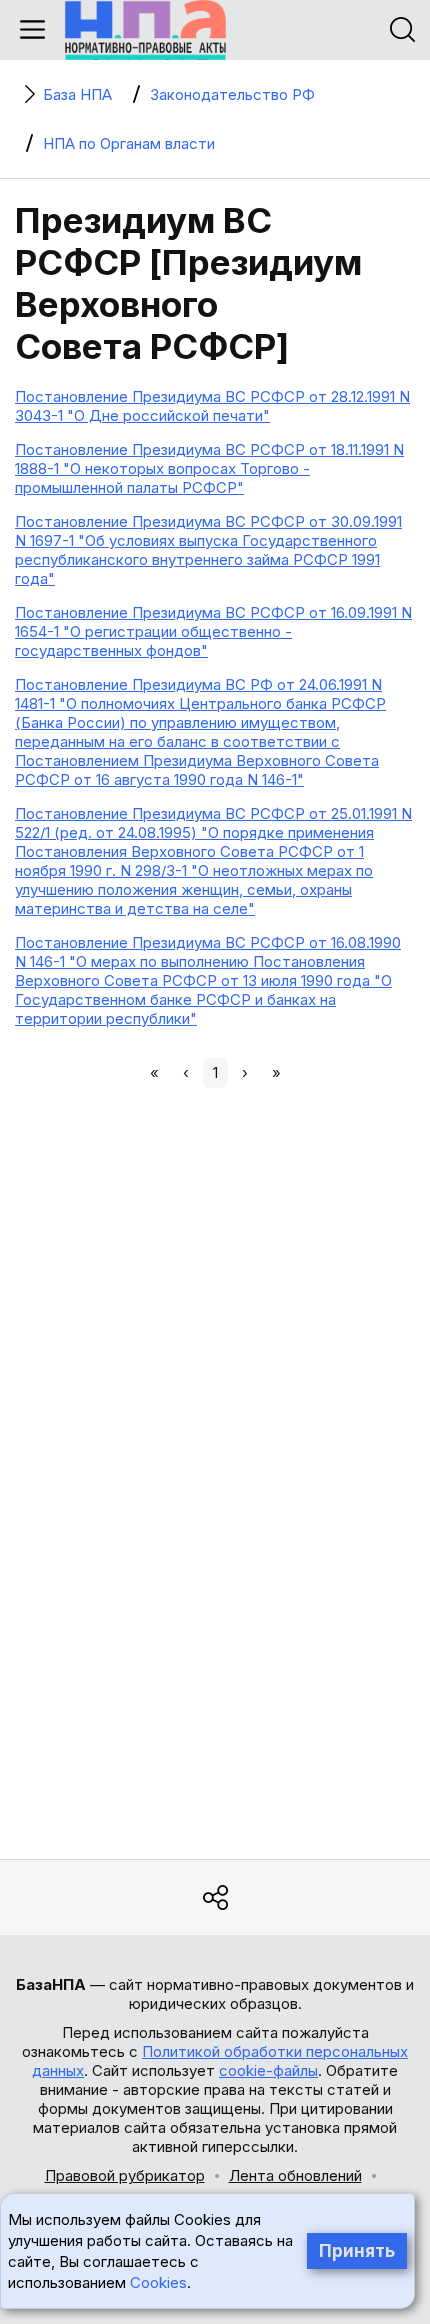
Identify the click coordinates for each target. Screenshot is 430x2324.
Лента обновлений (295, 2175)
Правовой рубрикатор (125, 2175)
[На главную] (145, 30)
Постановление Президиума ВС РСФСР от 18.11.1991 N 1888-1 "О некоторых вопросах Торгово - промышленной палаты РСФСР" (209, 468)
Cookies (158, 2282)
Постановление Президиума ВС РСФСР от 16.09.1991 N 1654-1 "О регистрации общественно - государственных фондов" (213, 631)
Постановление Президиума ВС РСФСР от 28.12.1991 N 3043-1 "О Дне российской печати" (212, 406)
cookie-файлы (268, 2070)
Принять (357, 2251)
